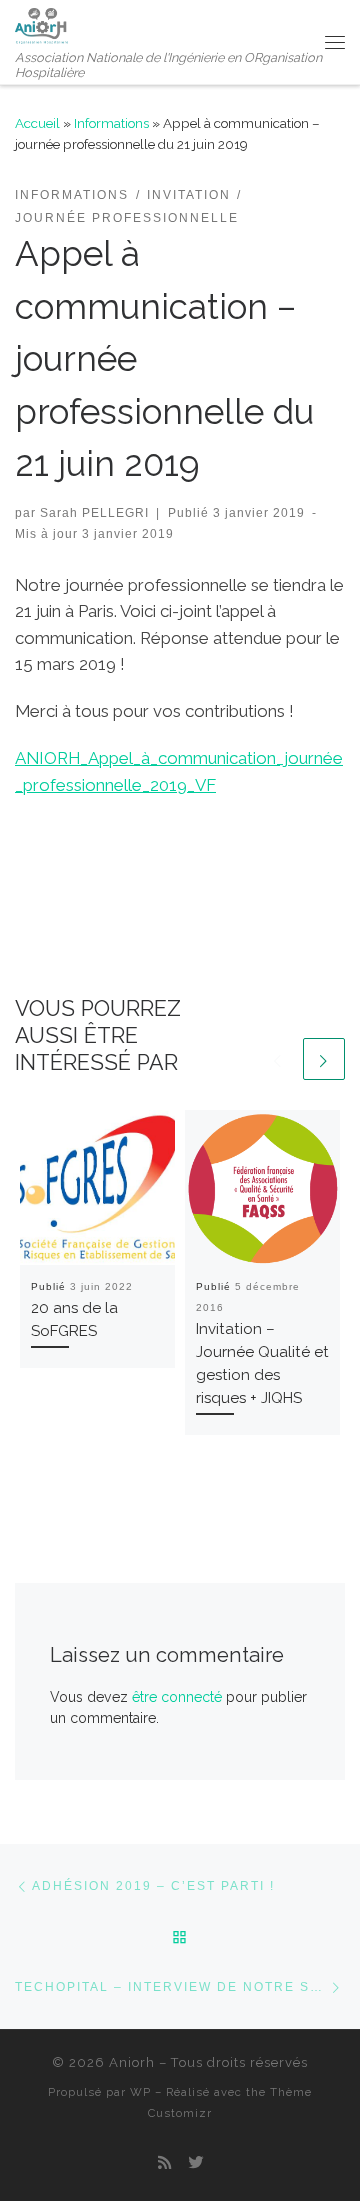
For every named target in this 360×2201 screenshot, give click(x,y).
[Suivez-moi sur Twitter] (195, 2164)
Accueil (37, 123)
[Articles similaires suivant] (324, 1059)
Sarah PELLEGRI (94, 512)
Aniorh (132, 2062)
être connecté (177, 1697)
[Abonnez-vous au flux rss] (164, 2164)
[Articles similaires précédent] (278, 1059)
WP (140, 2092)
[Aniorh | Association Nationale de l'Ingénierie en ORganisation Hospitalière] (41, 23)
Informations (111, 123)
